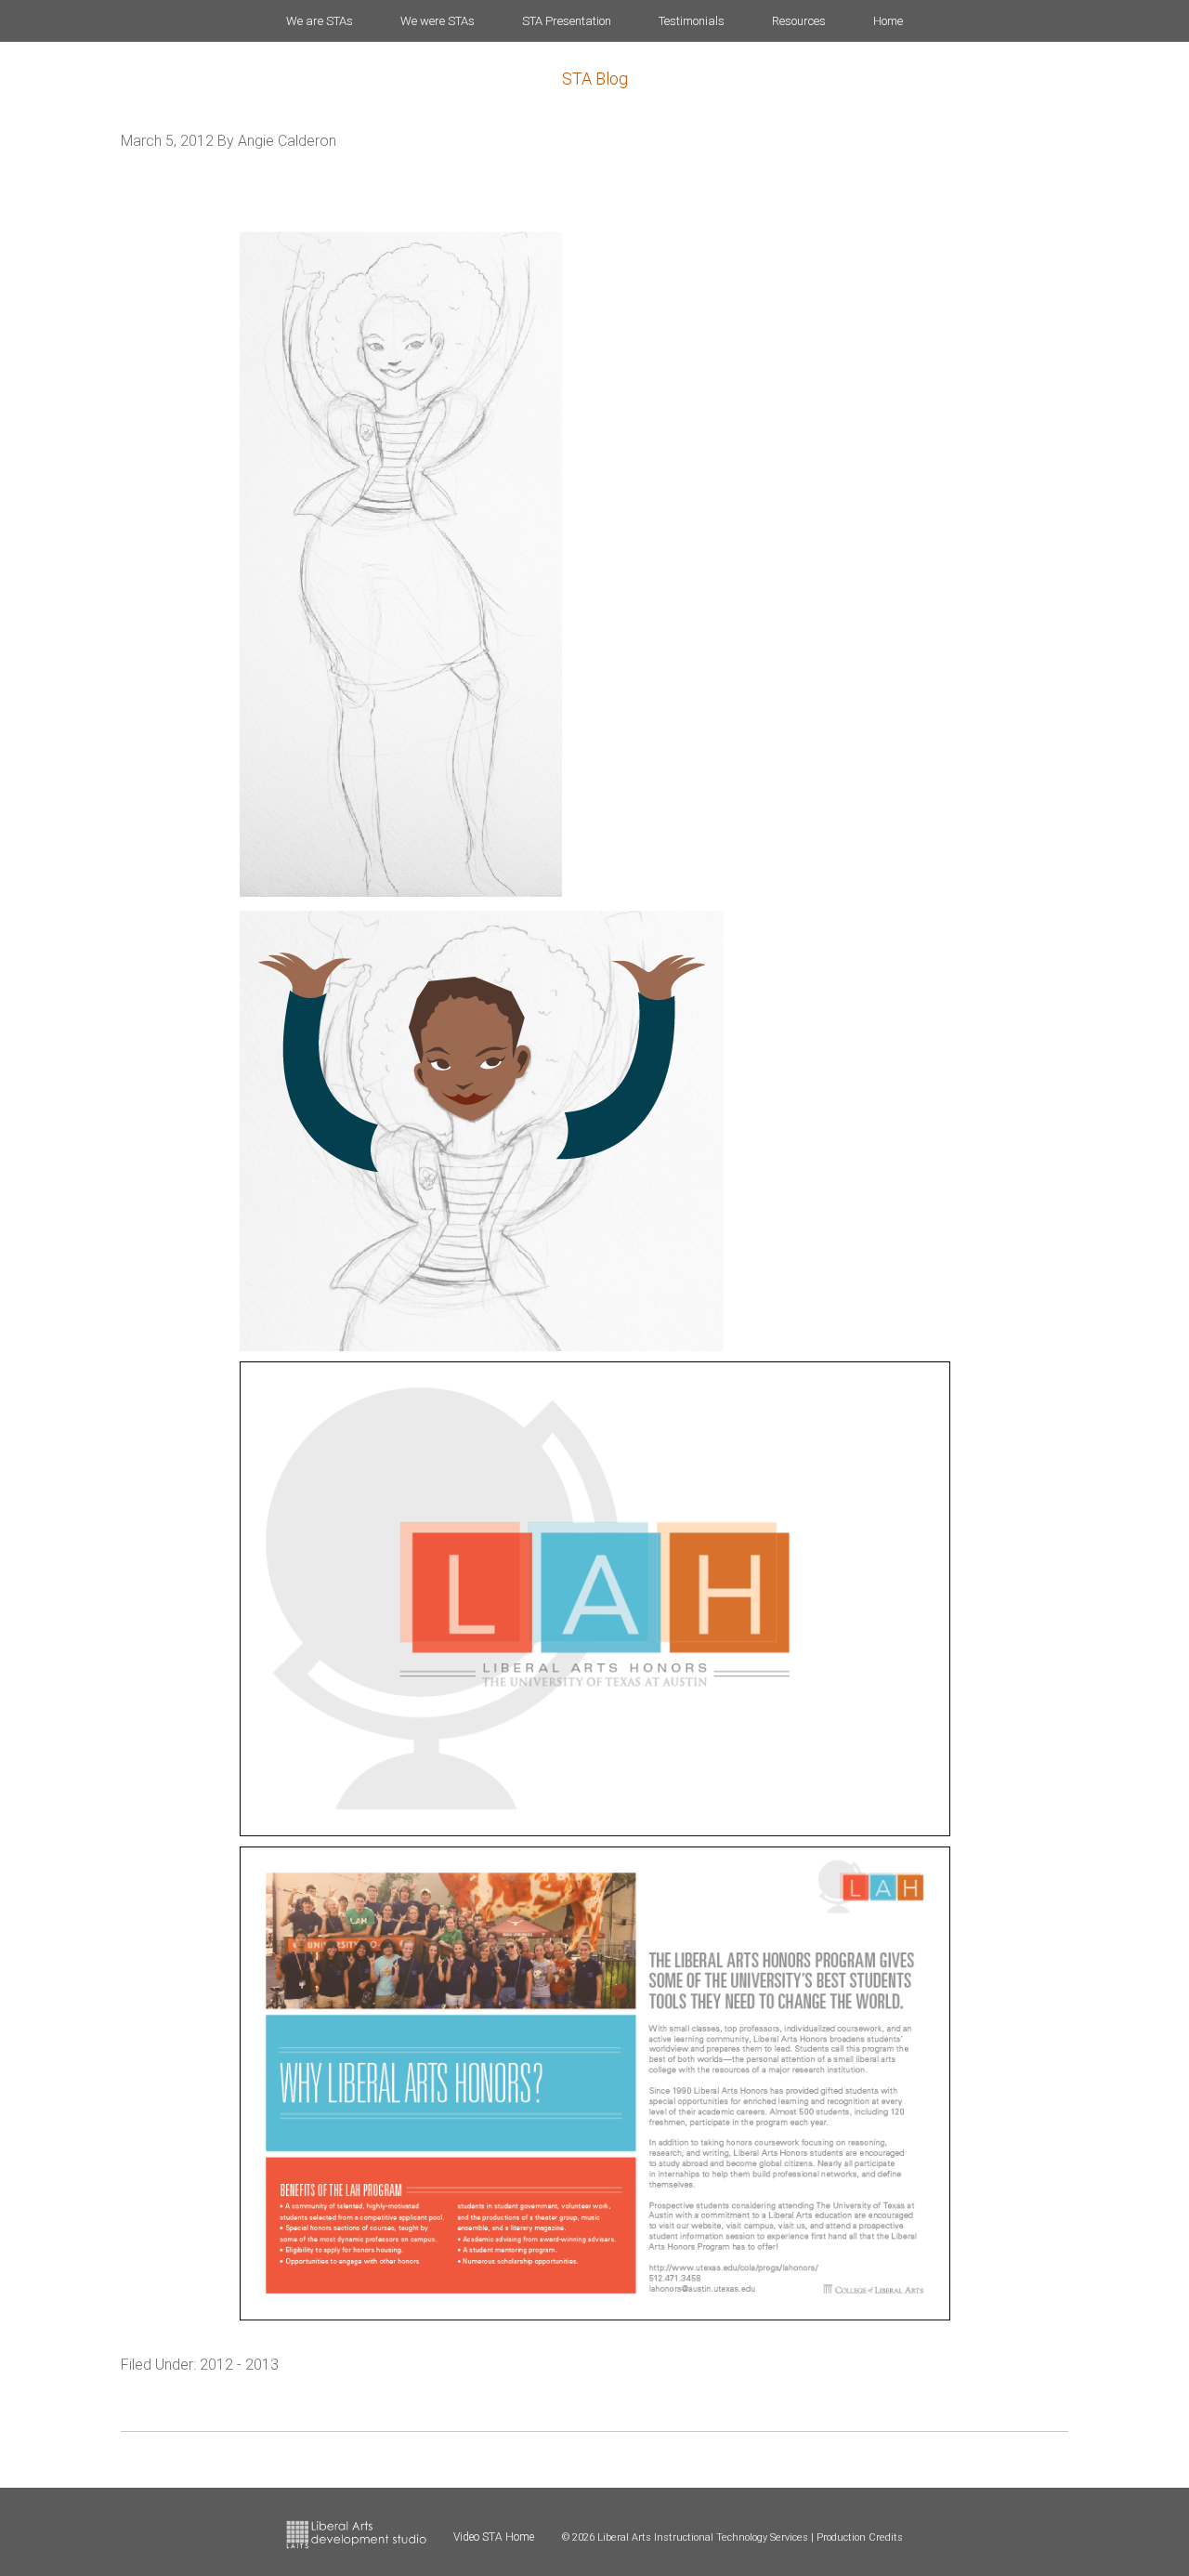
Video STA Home (494, 2537)
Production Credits (860, 2537)
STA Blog (595, 79)
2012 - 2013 (239, 2365)
